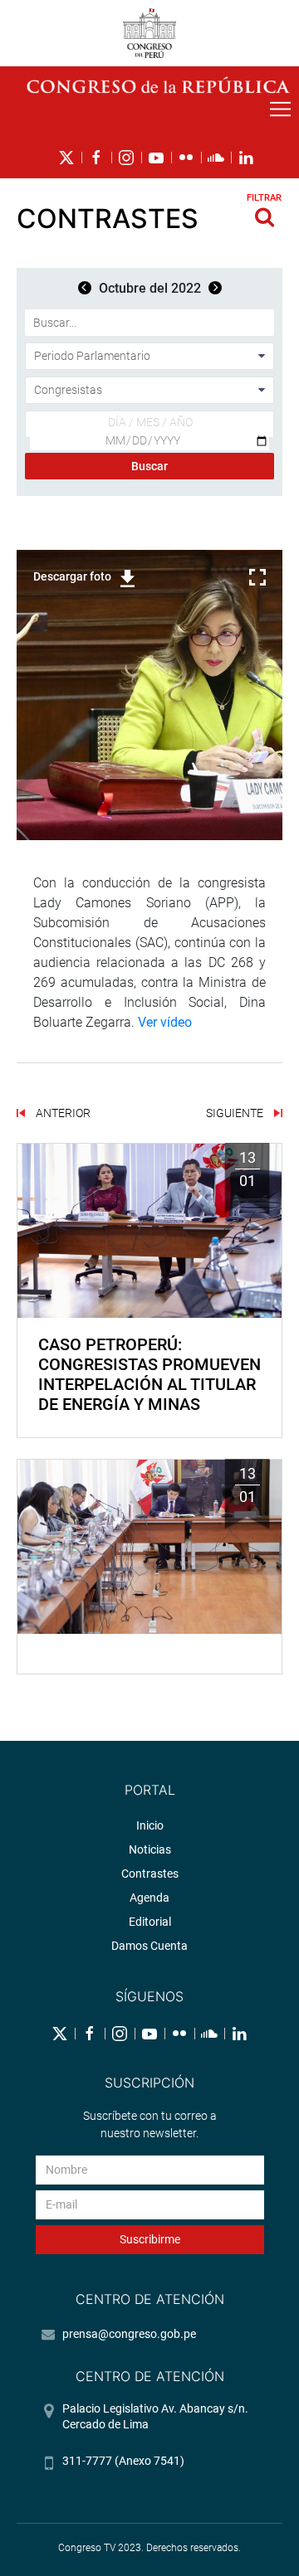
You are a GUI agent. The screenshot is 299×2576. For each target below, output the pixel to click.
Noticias (150, 1849)
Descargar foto (72, 576)
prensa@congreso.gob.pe (129, 2334)
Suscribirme (150, 2239)
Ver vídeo (165, 1022)
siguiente (236, 1113)
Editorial (150, 1922)
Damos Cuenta (149, 1946)
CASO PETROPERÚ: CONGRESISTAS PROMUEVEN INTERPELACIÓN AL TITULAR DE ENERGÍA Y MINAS (149, 1374)
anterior (62, 1113)
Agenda (149, 1898)
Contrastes (150, 1874)
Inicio (150, 1825)
